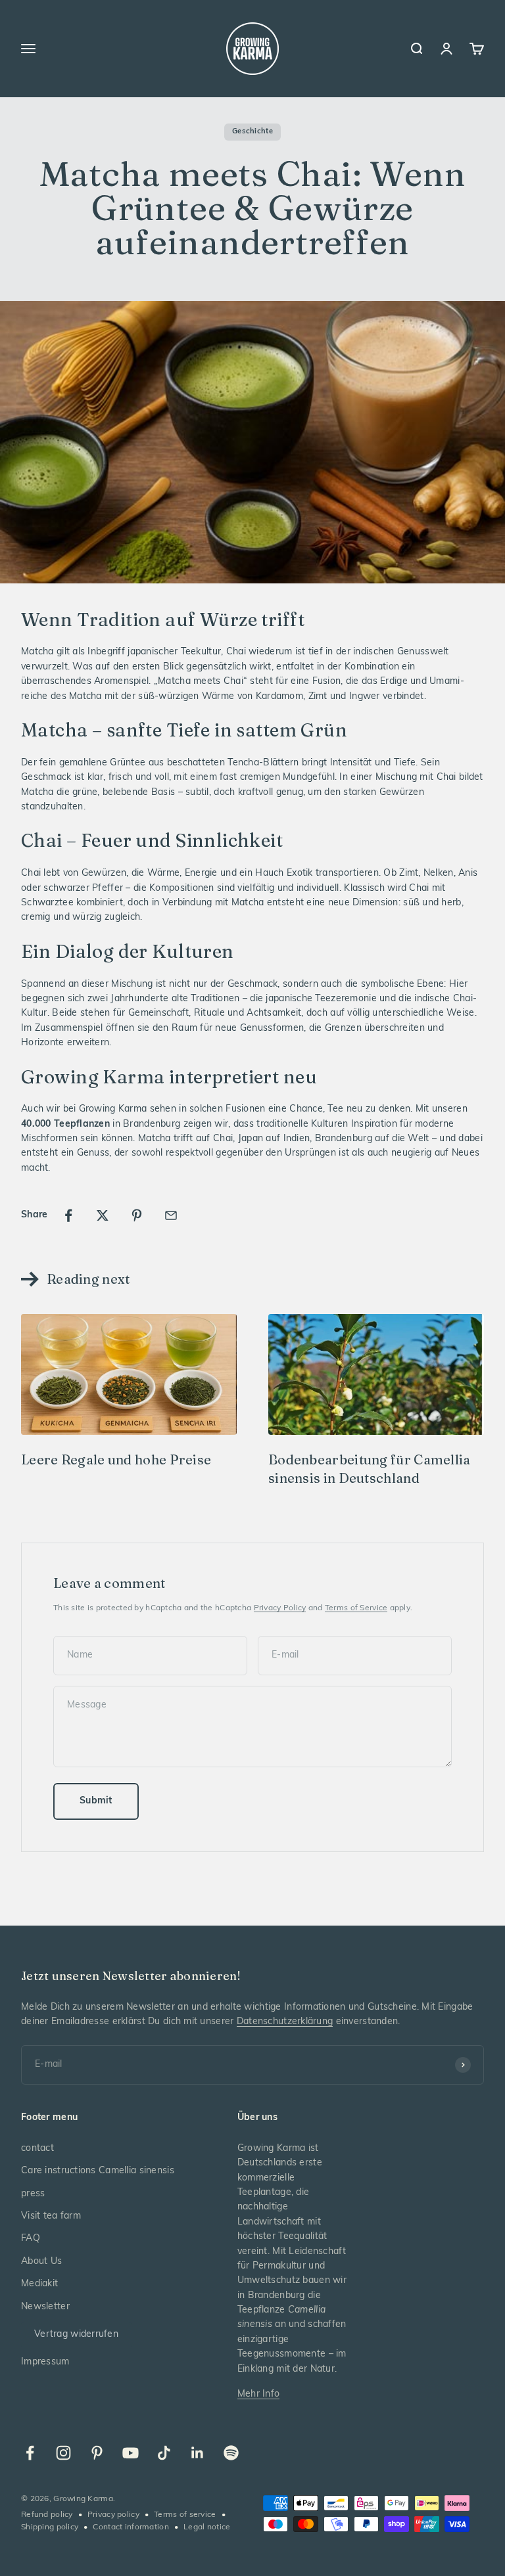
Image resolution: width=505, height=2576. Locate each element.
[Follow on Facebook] (30, 2453)
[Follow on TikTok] (164, 2453)
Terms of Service (356, 1608)
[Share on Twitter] (103, 1215)
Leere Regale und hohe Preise (116, 1459)
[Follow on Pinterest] (97, 2453)
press (33, 2194)
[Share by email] (171, 1215)
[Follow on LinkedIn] (198, 2453)
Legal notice (207, 2527)
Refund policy (47, 2515)
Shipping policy (50, 2527)
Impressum (45, 2362)
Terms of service (185, 2515)
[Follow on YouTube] (131, 2453)
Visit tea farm (51, 2216)
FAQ (31, 2239)
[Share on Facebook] (68, 1215)
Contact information (131, 2527)
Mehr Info (259, 2394)
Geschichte (252, 132)
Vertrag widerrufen (76, 2335)
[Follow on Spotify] (231, 2453)
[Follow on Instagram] (63, 2453)
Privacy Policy (280, 1608)
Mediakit (39, 2284)
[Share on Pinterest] (137, 1215)
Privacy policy (113, 2515)
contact (37, 2149)
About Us (41, 2262)
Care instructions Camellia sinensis (98, 2171)
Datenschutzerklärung (285, 2022)
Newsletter (45, 2307)
